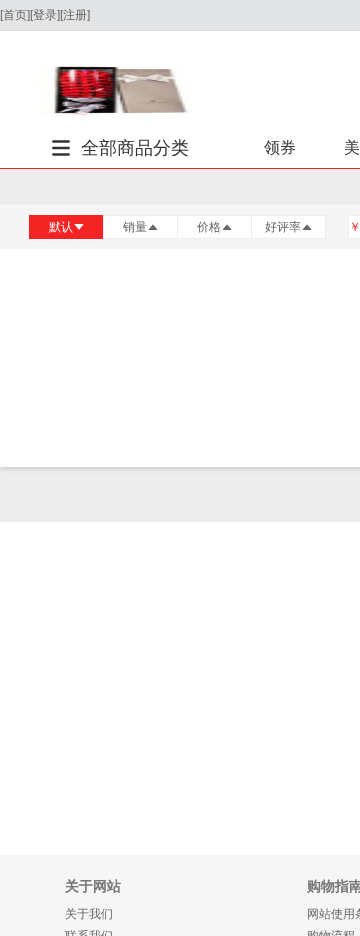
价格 (209, 227)
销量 (135, 227)
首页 (15, 15)
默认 (61, 227)
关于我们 (89, 914)
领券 (280, 147)
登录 (45, 15)
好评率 (283, 227)
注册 (75, 15)
